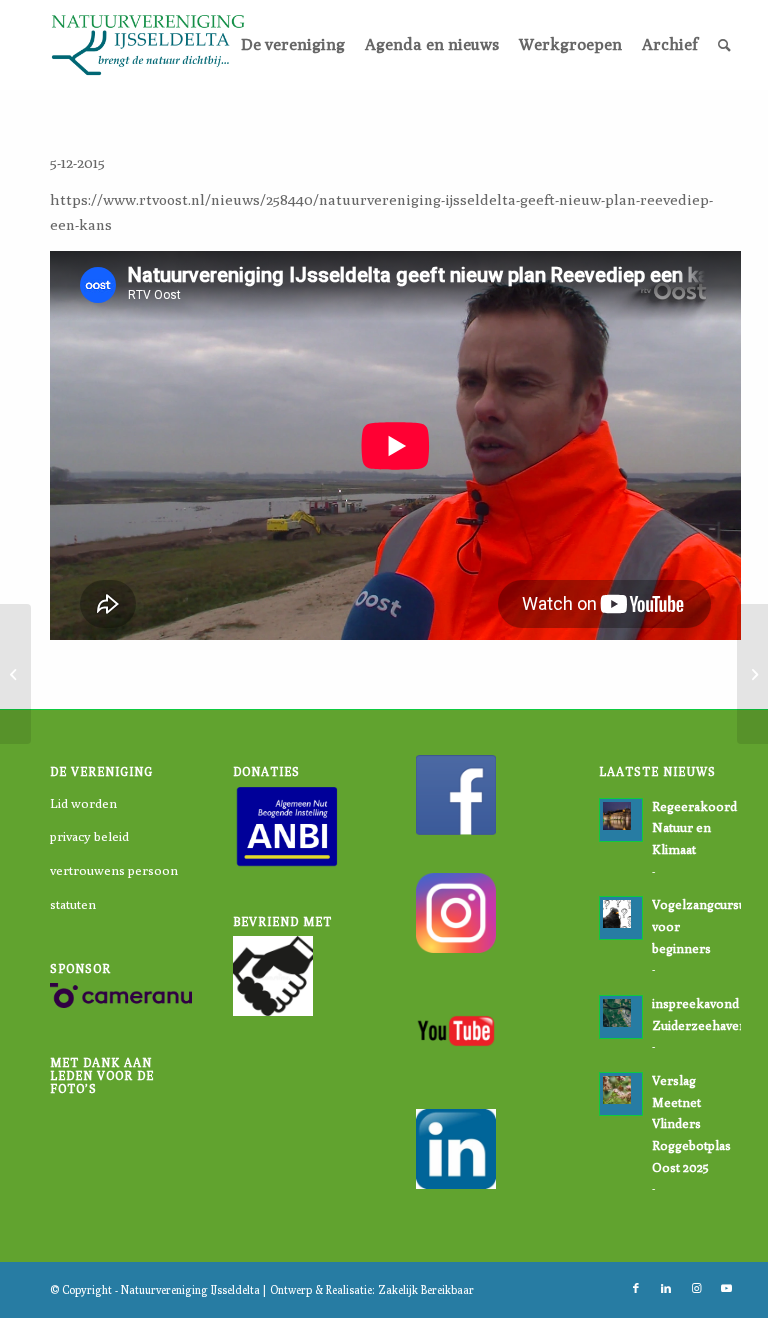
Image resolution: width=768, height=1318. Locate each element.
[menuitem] (293, 45)
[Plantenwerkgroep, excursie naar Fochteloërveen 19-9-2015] (15, 674)
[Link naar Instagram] (696, 1288)
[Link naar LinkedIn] (666, 1288)
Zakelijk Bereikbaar (426, 1289)
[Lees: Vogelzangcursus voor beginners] (621, 918)
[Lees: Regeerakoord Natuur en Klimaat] (621, 820)
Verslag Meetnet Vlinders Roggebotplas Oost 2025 (691, 1124)
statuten (73, 904)
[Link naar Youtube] (726, 1288)
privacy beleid (89, 836)
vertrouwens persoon (114, 870)
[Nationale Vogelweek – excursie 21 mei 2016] (752, 674)
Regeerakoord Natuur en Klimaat (694, 828)
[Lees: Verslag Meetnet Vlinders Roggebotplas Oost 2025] (621, 1094)
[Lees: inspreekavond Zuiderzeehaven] (621, 1017)
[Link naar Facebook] (636, 1288)
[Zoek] (724, 45)
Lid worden (83, 803)
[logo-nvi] (148, 45)
